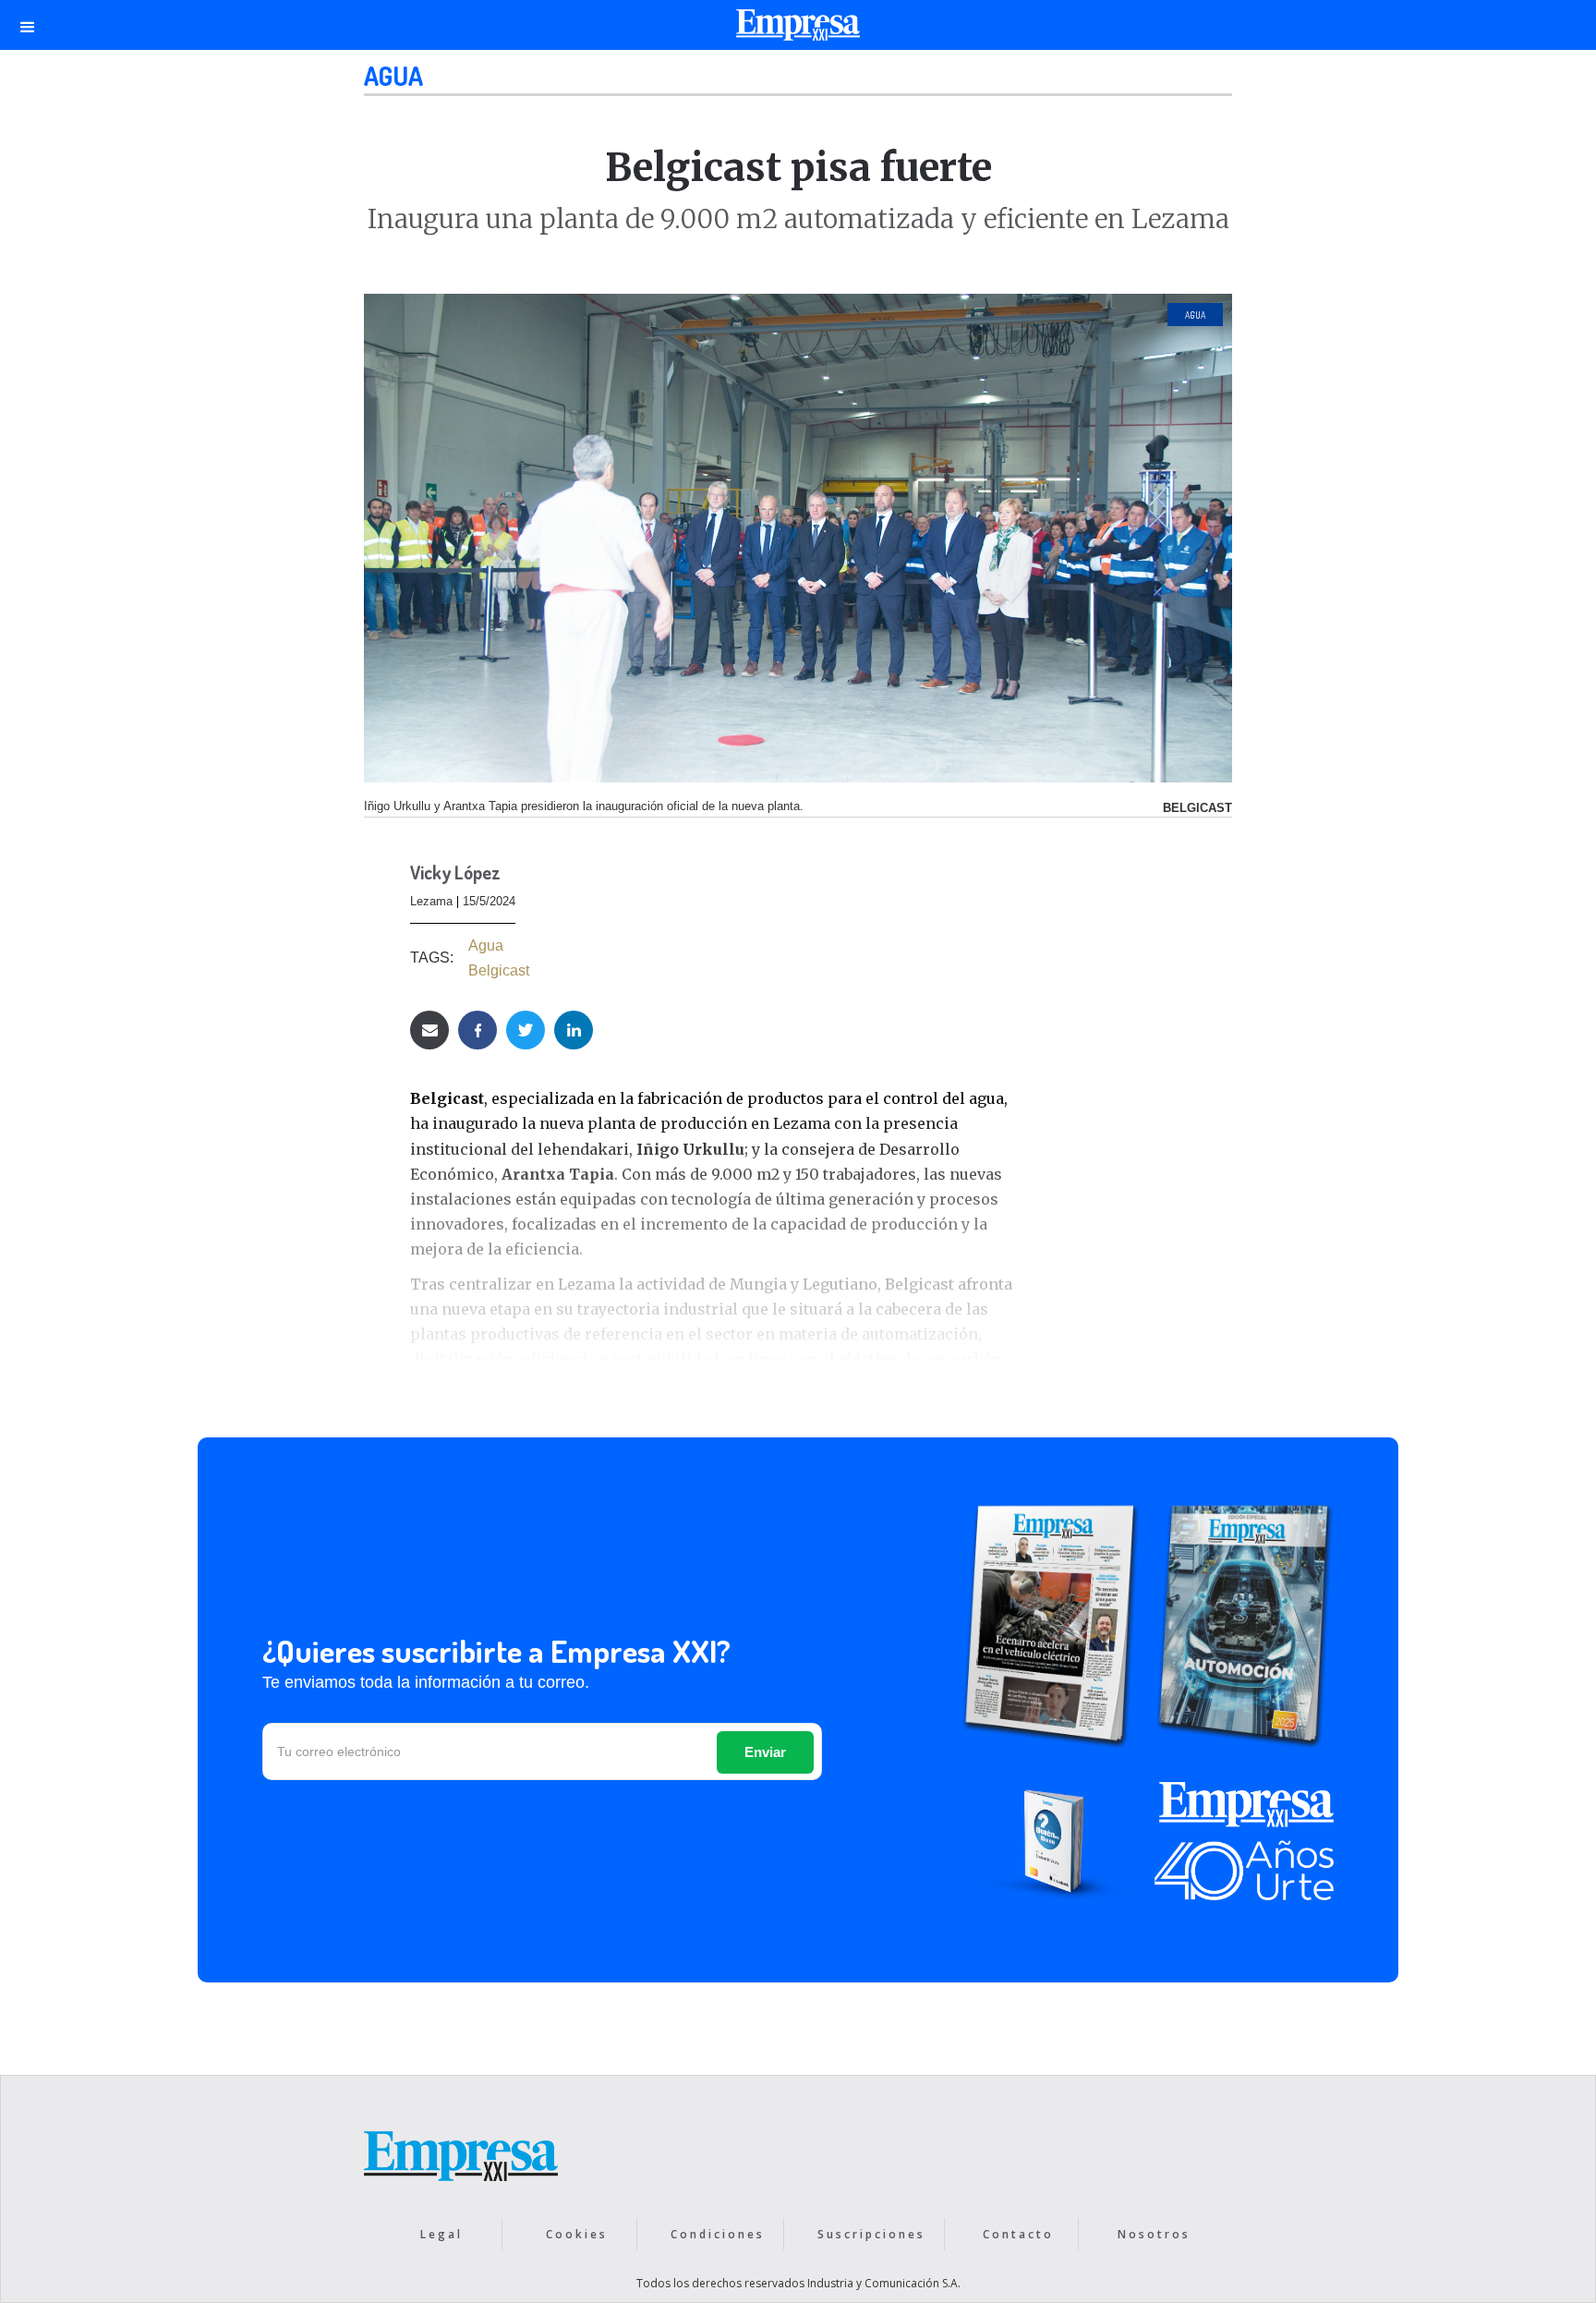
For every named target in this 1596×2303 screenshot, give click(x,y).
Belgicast (499, 970)
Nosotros (1154, 2234)
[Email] (429, 1030)
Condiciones (718, 2234)
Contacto (1018, 2234)
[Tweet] (526, 1030)
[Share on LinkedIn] (574, 1030)
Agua (393, 76)
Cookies (577, 2234)
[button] (28, 25)
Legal (441, 2234)
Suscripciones (871, 2234)
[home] (798, 30)
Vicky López (455, 874)
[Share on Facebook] (478, 1030)
